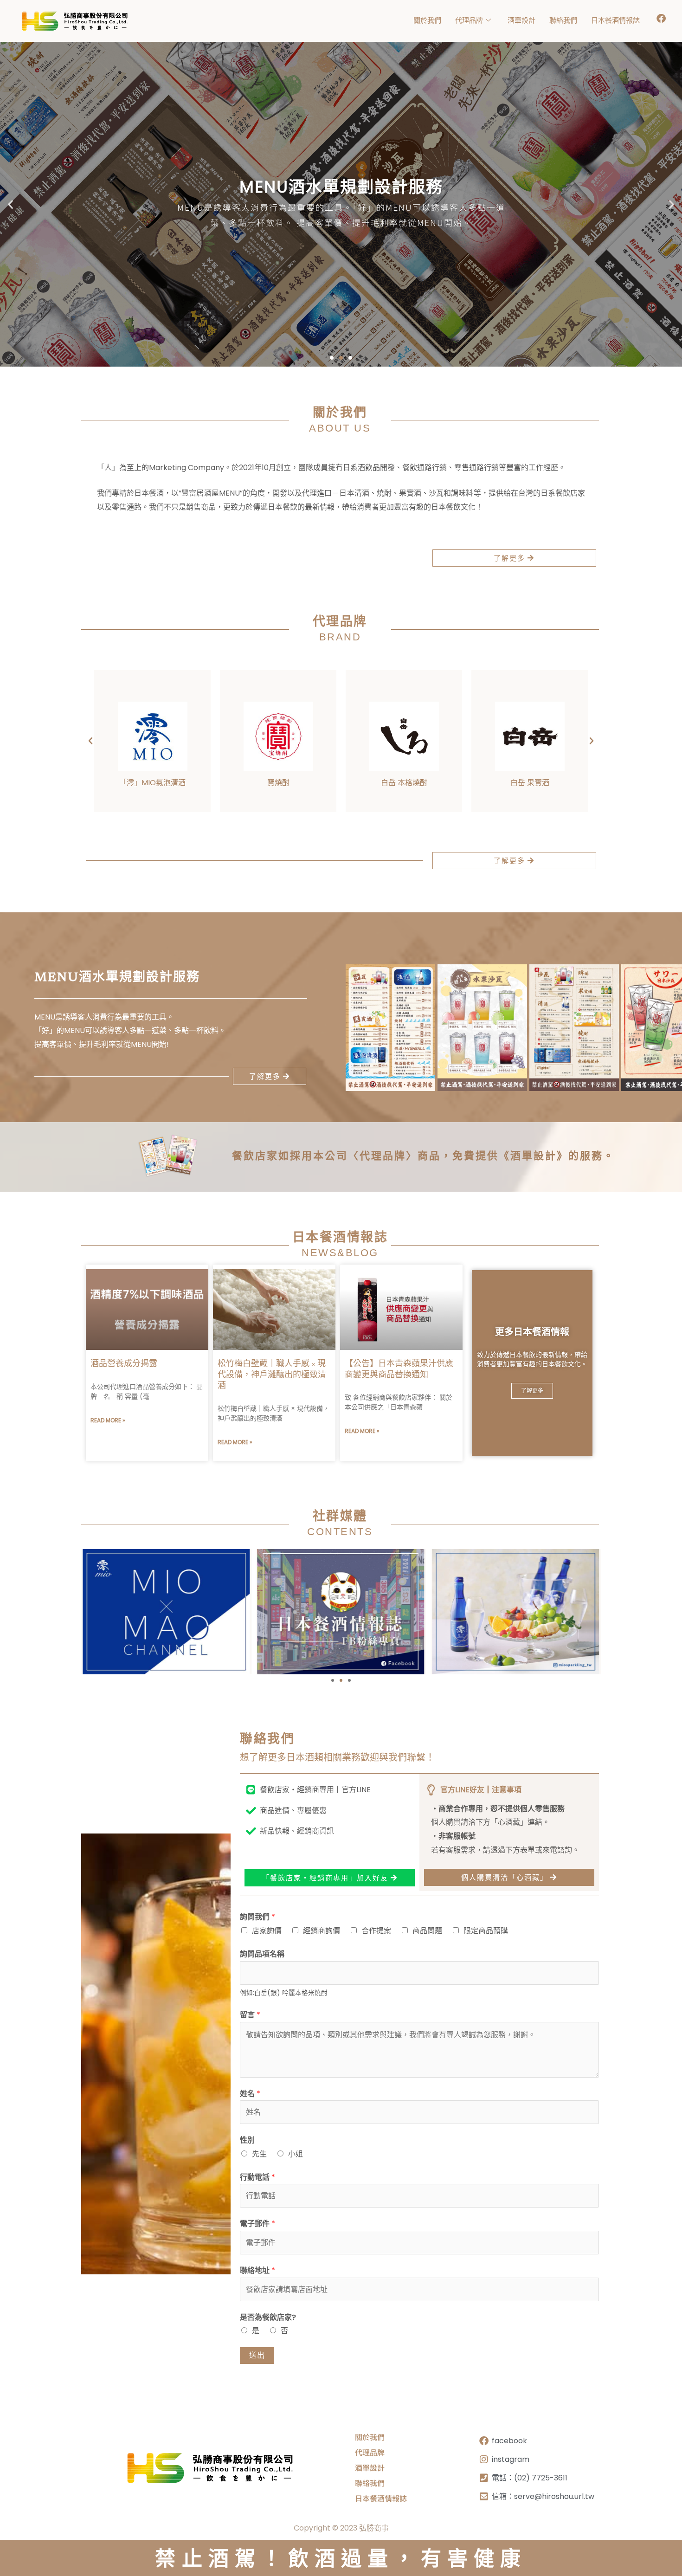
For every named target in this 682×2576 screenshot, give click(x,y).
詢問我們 (257, 1917)
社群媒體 (340, 1517)
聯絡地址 (257, 2270)
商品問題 (427, 1931)
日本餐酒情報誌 (615, 20)
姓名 (250, 2094)
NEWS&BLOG (340, 1253)
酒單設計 (521, 20)
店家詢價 (267, 1931)
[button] (10, 204)
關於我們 (427, 20)
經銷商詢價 (322, 1931)
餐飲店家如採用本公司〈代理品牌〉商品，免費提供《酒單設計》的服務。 (423, 1157)
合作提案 (376, 1931)
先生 (259, 2154)
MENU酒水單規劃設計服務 (117, 978)
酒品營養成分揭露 (124, 1364)
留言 (250, 2015)
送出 (257, 2355)
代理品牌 (469, 20)
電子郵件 (257, 2224)
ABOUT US (340, 428)
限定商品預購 (486, 1931)
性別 (247, 2140)
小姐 (296, 2154)
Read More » (108, 1420)
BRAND (340, 637)
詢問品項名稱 (262, 1954)
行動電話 (257, 2177)
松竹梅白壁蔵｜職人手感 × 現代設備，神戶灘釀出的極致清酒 (272, 1375)
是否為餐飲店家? (268, 2317)
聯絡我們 (563, 20)
